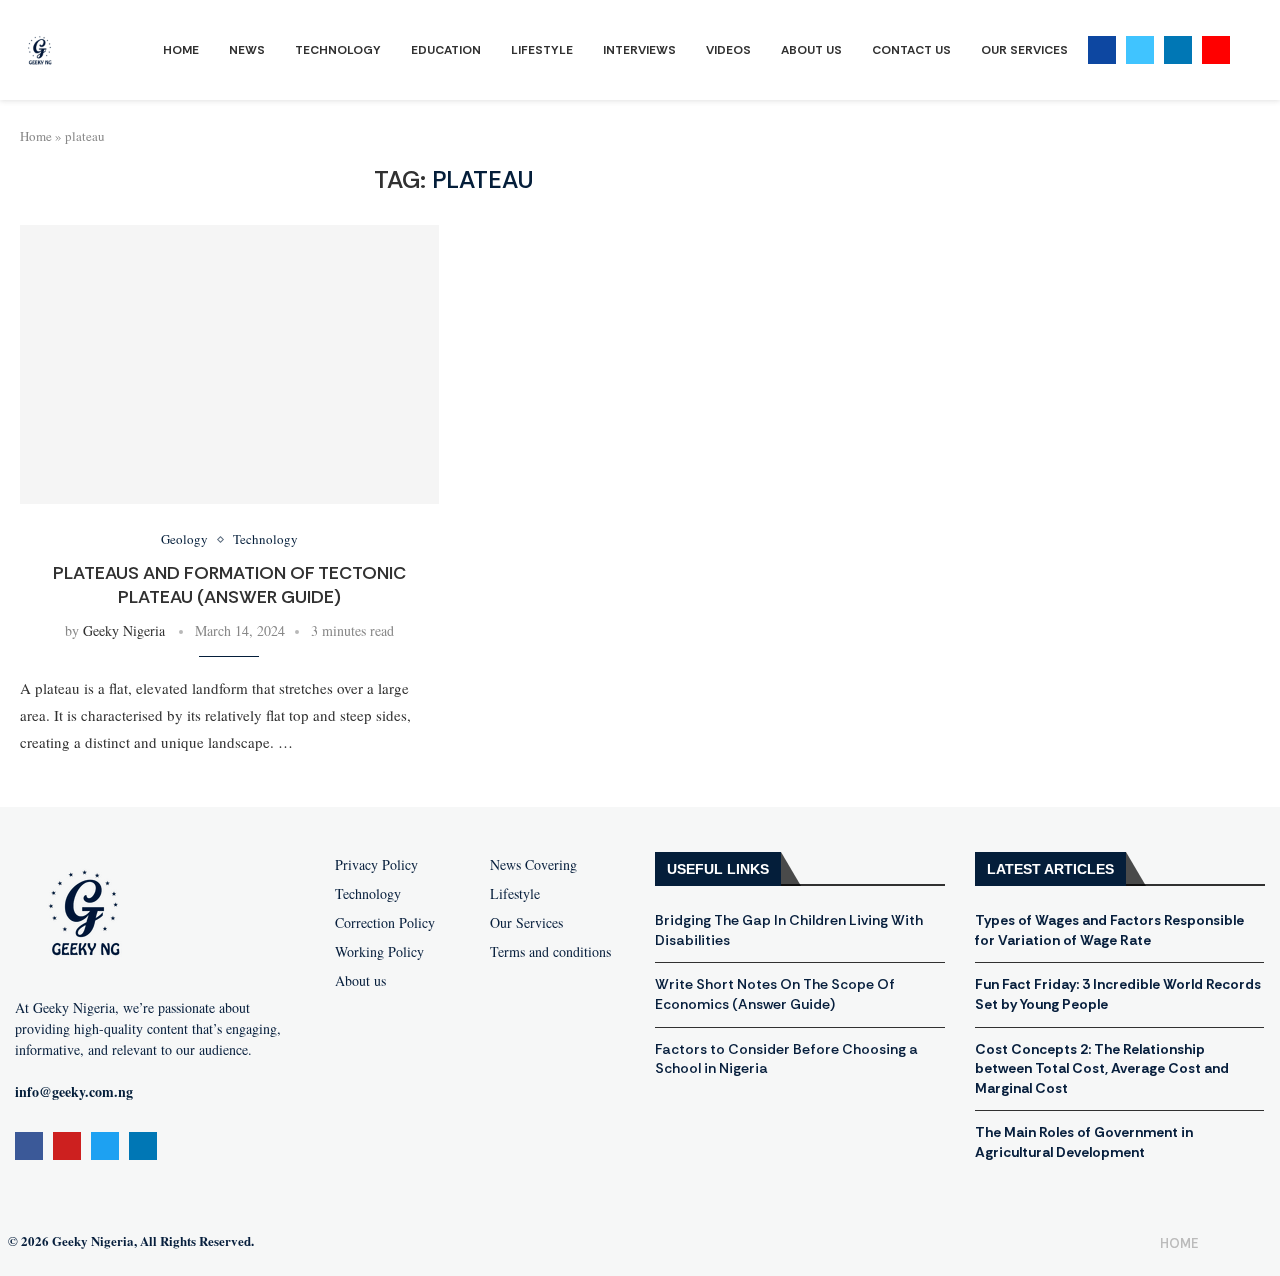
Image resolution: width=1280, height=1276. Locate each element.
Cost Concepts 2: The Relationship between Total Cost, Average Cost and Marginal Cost (1102, 1068)
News (247, 50)
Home (181, 50)
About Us (811, 50)
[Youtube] (1216, 50)
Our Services (1024, 50)
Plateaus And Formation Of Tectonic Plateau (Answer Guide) (229, 585)
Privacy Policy (376, 865)
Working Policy (379, 952)
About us (360, 981)
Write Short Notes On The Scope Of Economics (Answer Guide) (775, 994)
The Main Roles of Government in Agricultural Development (1084, 1142)
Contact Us (911, 50)
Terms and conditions (550, 952)
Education (446, 50)
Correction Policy (385, 923)
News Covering (533, 865)
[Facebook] (1102, 50)
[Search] (1250, 50)
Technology (338, 50)
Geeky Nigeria (124, 630)
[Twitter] (1140, 50)
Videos (728, 50)
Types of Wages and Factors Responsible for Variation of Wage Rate (1109, 930)
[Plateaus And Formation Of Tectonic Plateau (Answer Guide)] (229, 364)
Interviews (639, 50)
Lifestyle (542, 50)
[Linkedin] (1178, 50)
